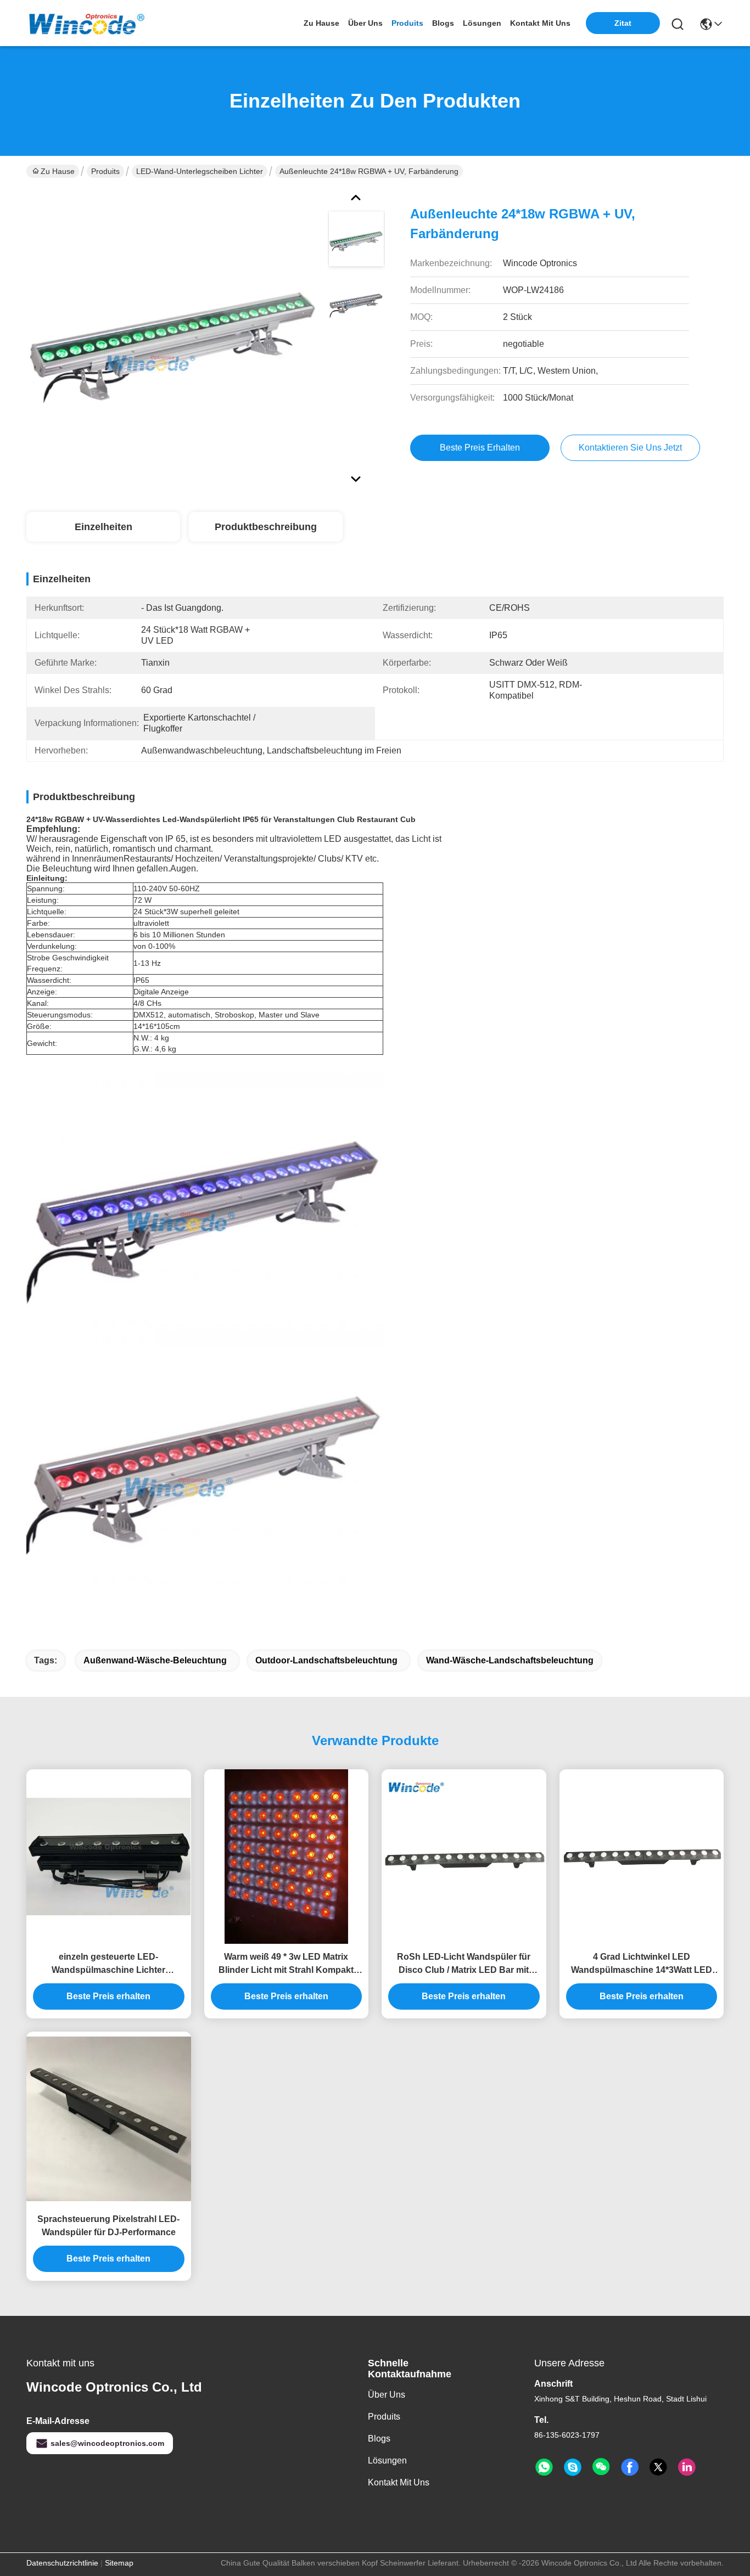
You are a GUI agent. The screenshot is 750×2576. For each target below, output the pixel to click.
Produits (105, 171)
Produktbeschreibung (266, 527)
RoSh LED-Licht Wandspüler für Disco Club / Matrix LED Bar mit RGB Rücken (464, 1964)
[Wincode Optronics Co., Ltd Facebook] (630, 2467)
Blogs (379, 2439)
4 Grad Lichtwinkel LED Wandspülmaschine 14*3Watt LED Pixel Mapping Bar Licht (642, 1964)
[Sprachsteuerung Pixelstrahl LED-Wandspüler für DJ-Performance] (109, 2119)
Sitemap (119, 2563)
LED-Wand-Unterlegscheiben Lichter (200, 171)
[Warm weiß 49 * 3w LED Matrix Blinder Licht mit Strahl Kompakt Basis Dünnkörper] (286, 1857)
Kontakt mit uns (399, 2482)
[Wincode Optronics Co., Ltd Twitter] (658, 2467)
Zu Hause (321, 23)
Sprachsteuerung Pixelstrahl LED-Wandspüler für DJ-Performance (108, 2226)
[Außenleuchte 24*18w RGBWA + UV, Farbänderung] (172, 337)
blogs (443, 23)
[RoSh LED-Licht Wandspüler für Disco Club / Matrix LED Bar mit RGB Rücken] (464, 1857)
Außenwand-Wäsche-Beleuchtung (155, 1660)
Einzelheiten (103, 527)
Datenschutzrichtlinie (62, 2563)
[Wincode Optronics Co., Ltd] (87, 23)
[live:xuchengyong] (573, 2467)
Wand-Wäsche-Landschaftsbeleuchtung (510, 1660)
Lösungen (387, 2460)
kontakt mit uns (540, 23)
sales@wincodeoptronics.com (107, 2443)
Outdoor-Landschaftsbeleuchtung (326, 1660)
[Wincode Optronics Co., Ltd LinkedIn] (687, 2467)
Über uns (365, 23)
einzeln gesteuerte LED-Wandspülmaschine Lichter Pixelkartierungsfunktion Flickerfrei (109, 1964)
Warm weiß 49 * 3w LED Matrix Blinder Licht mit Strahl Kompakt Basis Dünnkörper (286, 1964)
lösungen (482, 23)
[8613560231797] (544, 2467)
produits (407, 23)
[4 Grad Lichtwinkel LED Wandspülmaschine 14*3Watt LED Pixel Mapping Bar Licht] (642, 1857)
